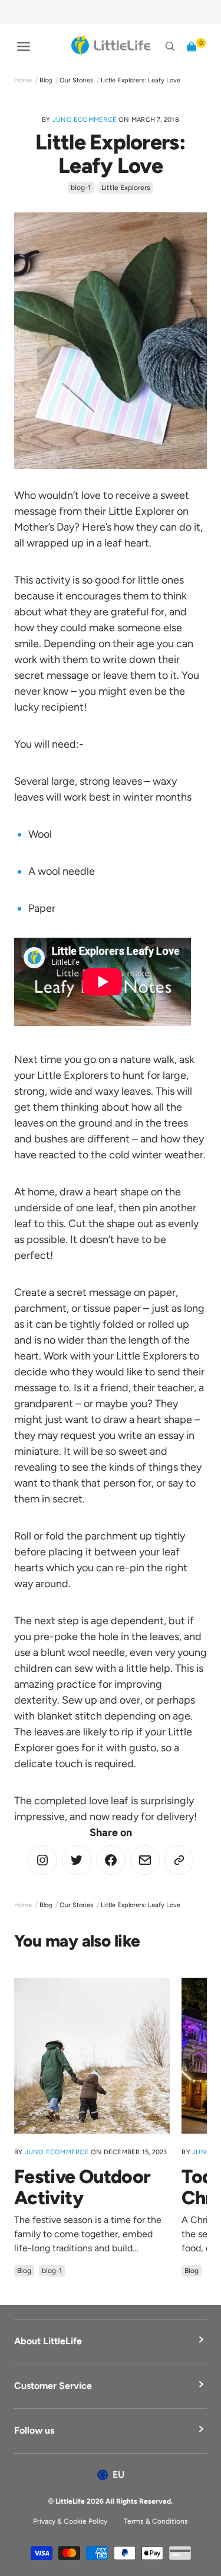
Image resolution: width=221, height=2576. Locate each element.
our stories (76, 80)
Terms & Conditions (156, 2521)
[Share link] (179, 1860)
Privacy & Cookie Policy (70, 2521)
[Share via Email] (145, 1860)
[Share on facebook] (111, 1860)
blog (46, 80)
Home (23, 80)
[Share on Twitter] (42, 1860)
